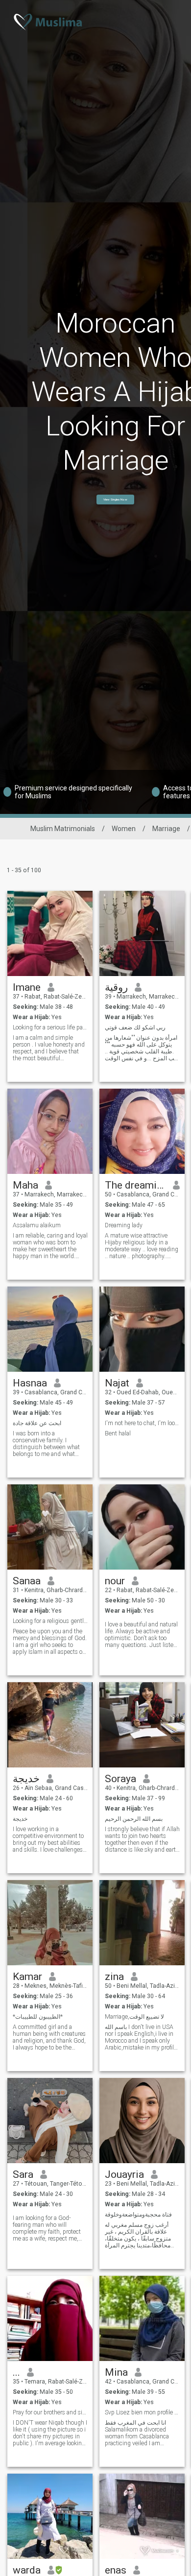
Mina (116, 2372)
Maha (25, 1185)
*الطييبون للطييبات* (38, 2017)
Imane (27, 987)
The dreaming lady (135, 1185)
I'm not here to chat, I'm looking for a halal (142, 1423)
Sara (23, 2174)
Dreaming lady (124, 1225)
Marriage (166, 829)
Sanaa (27, 1581)
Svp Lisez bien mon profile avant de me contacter (142, 2412)
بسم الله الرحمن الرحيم (134, 1819)
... (16, 2372)
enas (116, 2570)
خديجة (26, 1779)
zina (114, 1977)
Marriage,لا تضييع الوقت (134, 2017)
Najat (117, 1383)
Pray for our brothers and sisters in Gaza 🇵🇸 (50, 2412)
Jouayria (124, 2174)
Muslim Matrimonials (63, 829)
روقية (116, 987)
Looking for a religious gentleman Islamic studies (50, 1621)
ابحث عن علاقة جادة (37, 1423)
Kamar (27, 1977)
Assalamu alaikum (37, 1225)
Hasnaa (30, 1383)
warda (27, 2570)
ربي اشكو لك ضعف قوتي (135, 1027)
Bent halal (118, 1433)
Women (124, 829)
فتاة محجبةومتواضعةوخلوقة (138, 2215)
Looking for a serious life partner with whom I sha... (50, 1027)
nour (115, 1581)
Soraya (120, 1779)
